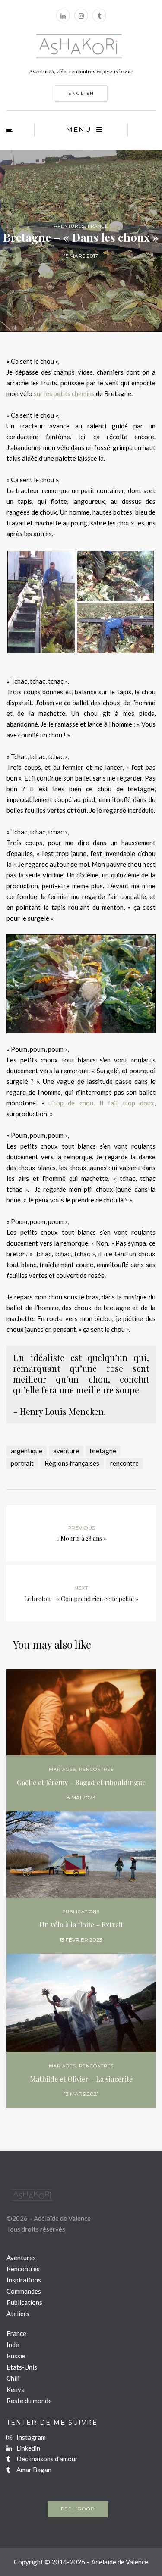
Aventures (69, 226)
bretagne (103, 1451)
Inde (13, 2345)
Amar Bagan (33, 2470)
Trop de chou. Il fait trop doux (102, 1103)
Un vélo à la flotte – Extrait (81, 1925)
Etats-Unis (22, 2367)
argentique (27, 1451)
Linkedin (28, 2448)
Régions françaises (72, 1463)
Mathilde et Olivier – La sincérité (81, 2079)
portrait (22, 1463)
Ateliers (18, 2314)
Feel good (78, 2509)
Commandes (24, 2291)
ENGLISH (81, 93)
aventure (66, 1451)
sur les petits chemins (64, 393)
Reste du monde (29, 2401)
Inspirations (24, 2280)
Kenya (16, 2389)
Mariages (62, 1769)
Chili (13, 2378)
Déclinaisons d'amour (46, 2459)
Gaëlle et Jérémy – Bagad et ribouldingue (81, 1782)
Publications (81, 1912)
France (98, 226)
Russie (16, 2356)
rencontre (124, 1463)
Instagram (30, 2437)
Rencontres (96, 1769)
